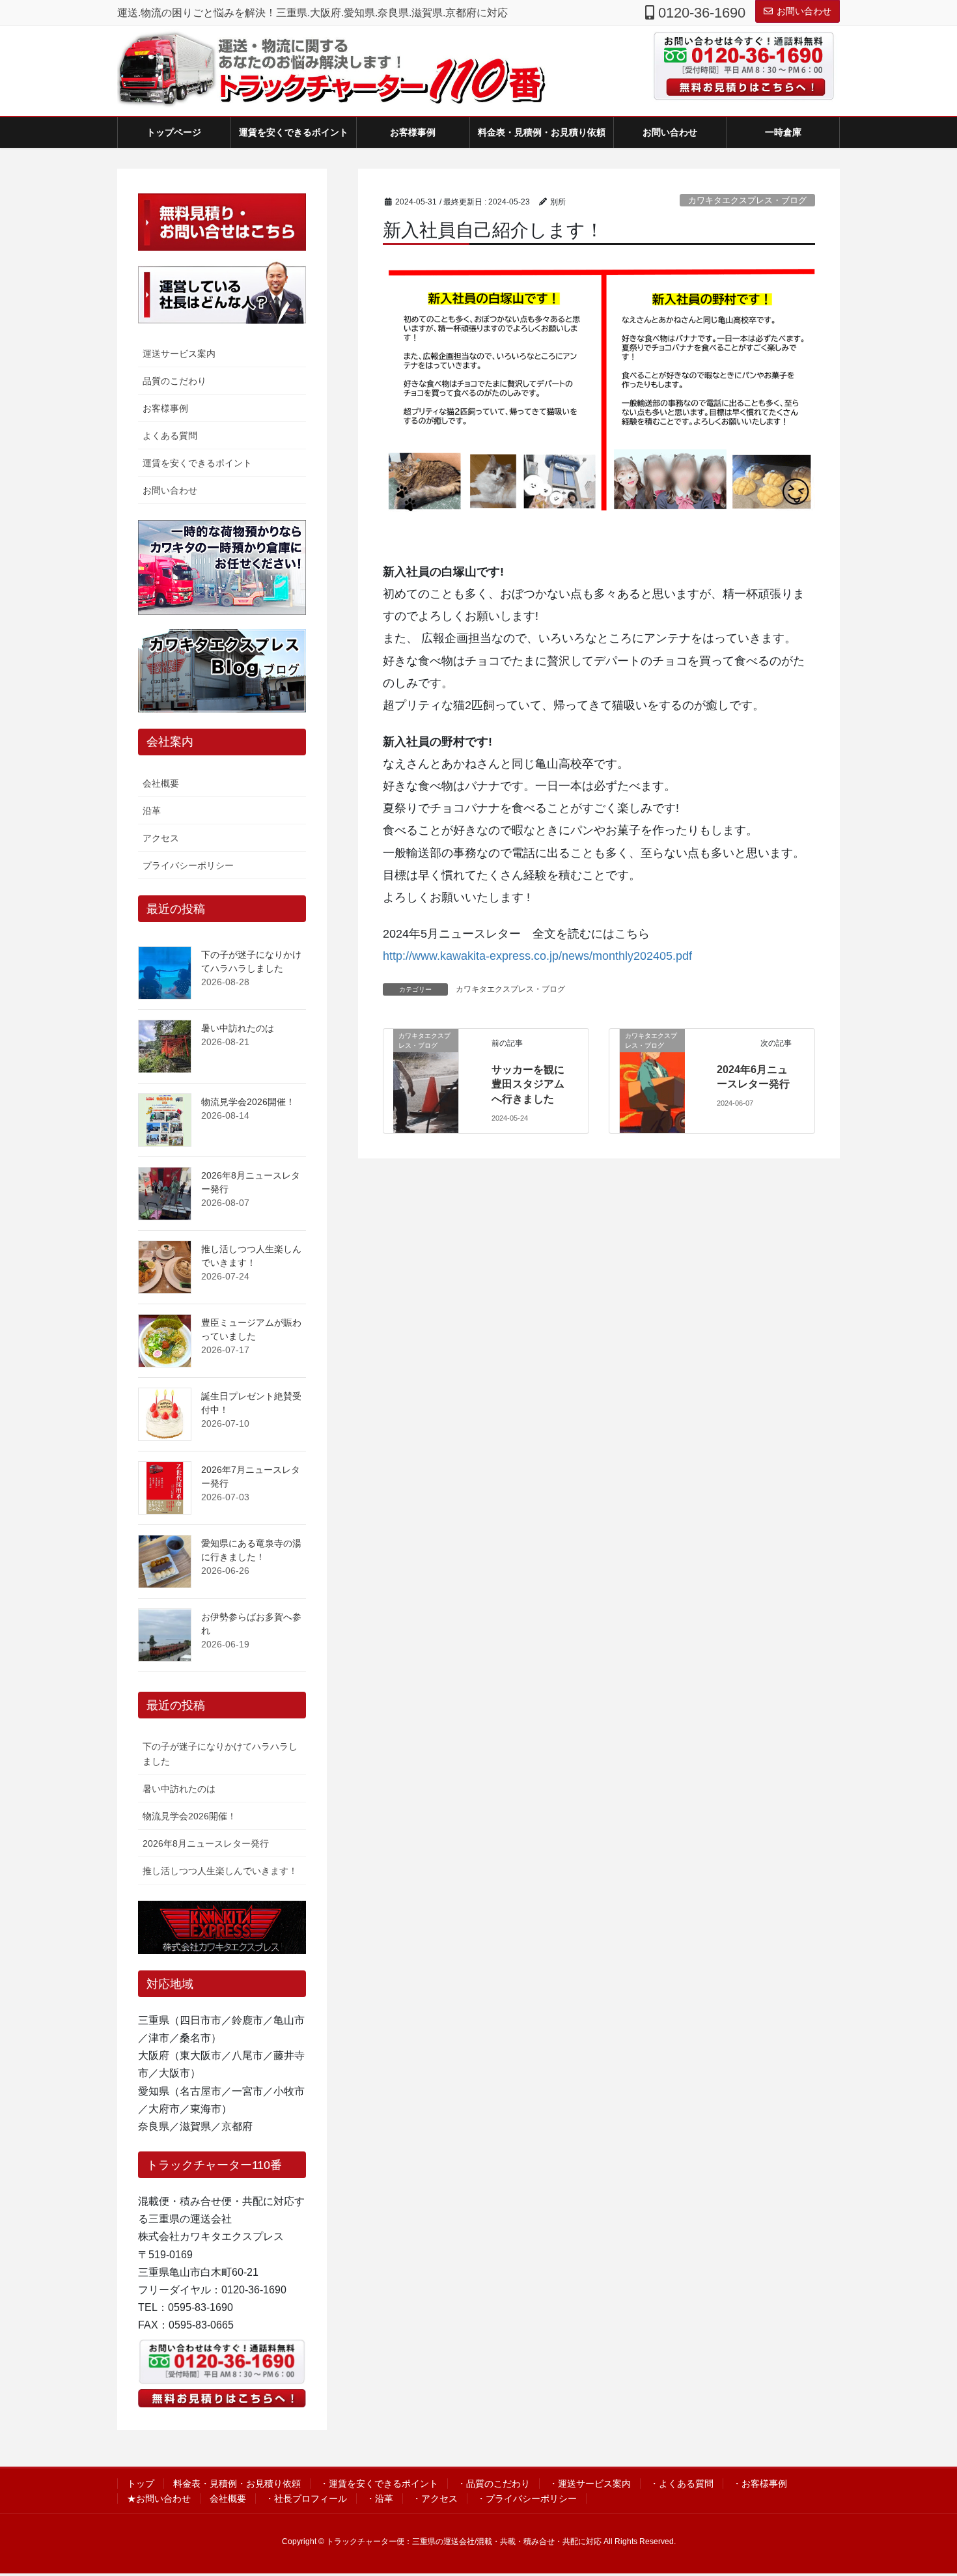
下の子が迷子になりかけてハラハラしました (220, 1754)
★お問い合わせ (159, 2499)
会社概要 (161, 783)
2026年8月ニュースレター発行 (206, 1843)
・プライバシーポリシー (527, 2499)
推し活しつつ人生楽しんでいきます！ (220, 1871)
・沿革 (380, 2499)
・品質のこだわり (493, 2484)
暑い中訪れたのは (238, 1028)
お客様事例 (165, 408)
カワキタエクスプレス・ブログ (747, 200)
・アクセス (435, 2499)
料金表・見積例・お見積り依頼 (237, 2484)
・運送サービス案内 (590, 2484)
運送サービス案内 (179, 354)
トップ (141, 2484)
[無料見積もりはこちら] (739, 87)
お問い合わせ (804, 11)
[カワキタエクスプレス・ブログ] (426, 1080)
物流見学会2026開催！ (248, 1102)
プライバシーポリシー (188, 865)
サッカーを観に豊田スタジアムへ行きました (528, 1084)
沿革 (152, 811)
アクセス (161, 838)
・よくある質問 (682, 2484)
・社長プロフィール (306, 2499)
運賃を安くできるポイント (197, 463)
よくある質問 (170, 436)
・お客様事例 (760, 2484)
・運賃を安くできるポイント (379, 2484)
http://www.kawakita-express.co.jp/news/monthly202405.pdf (537, 956)
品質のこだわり (174, 381)
